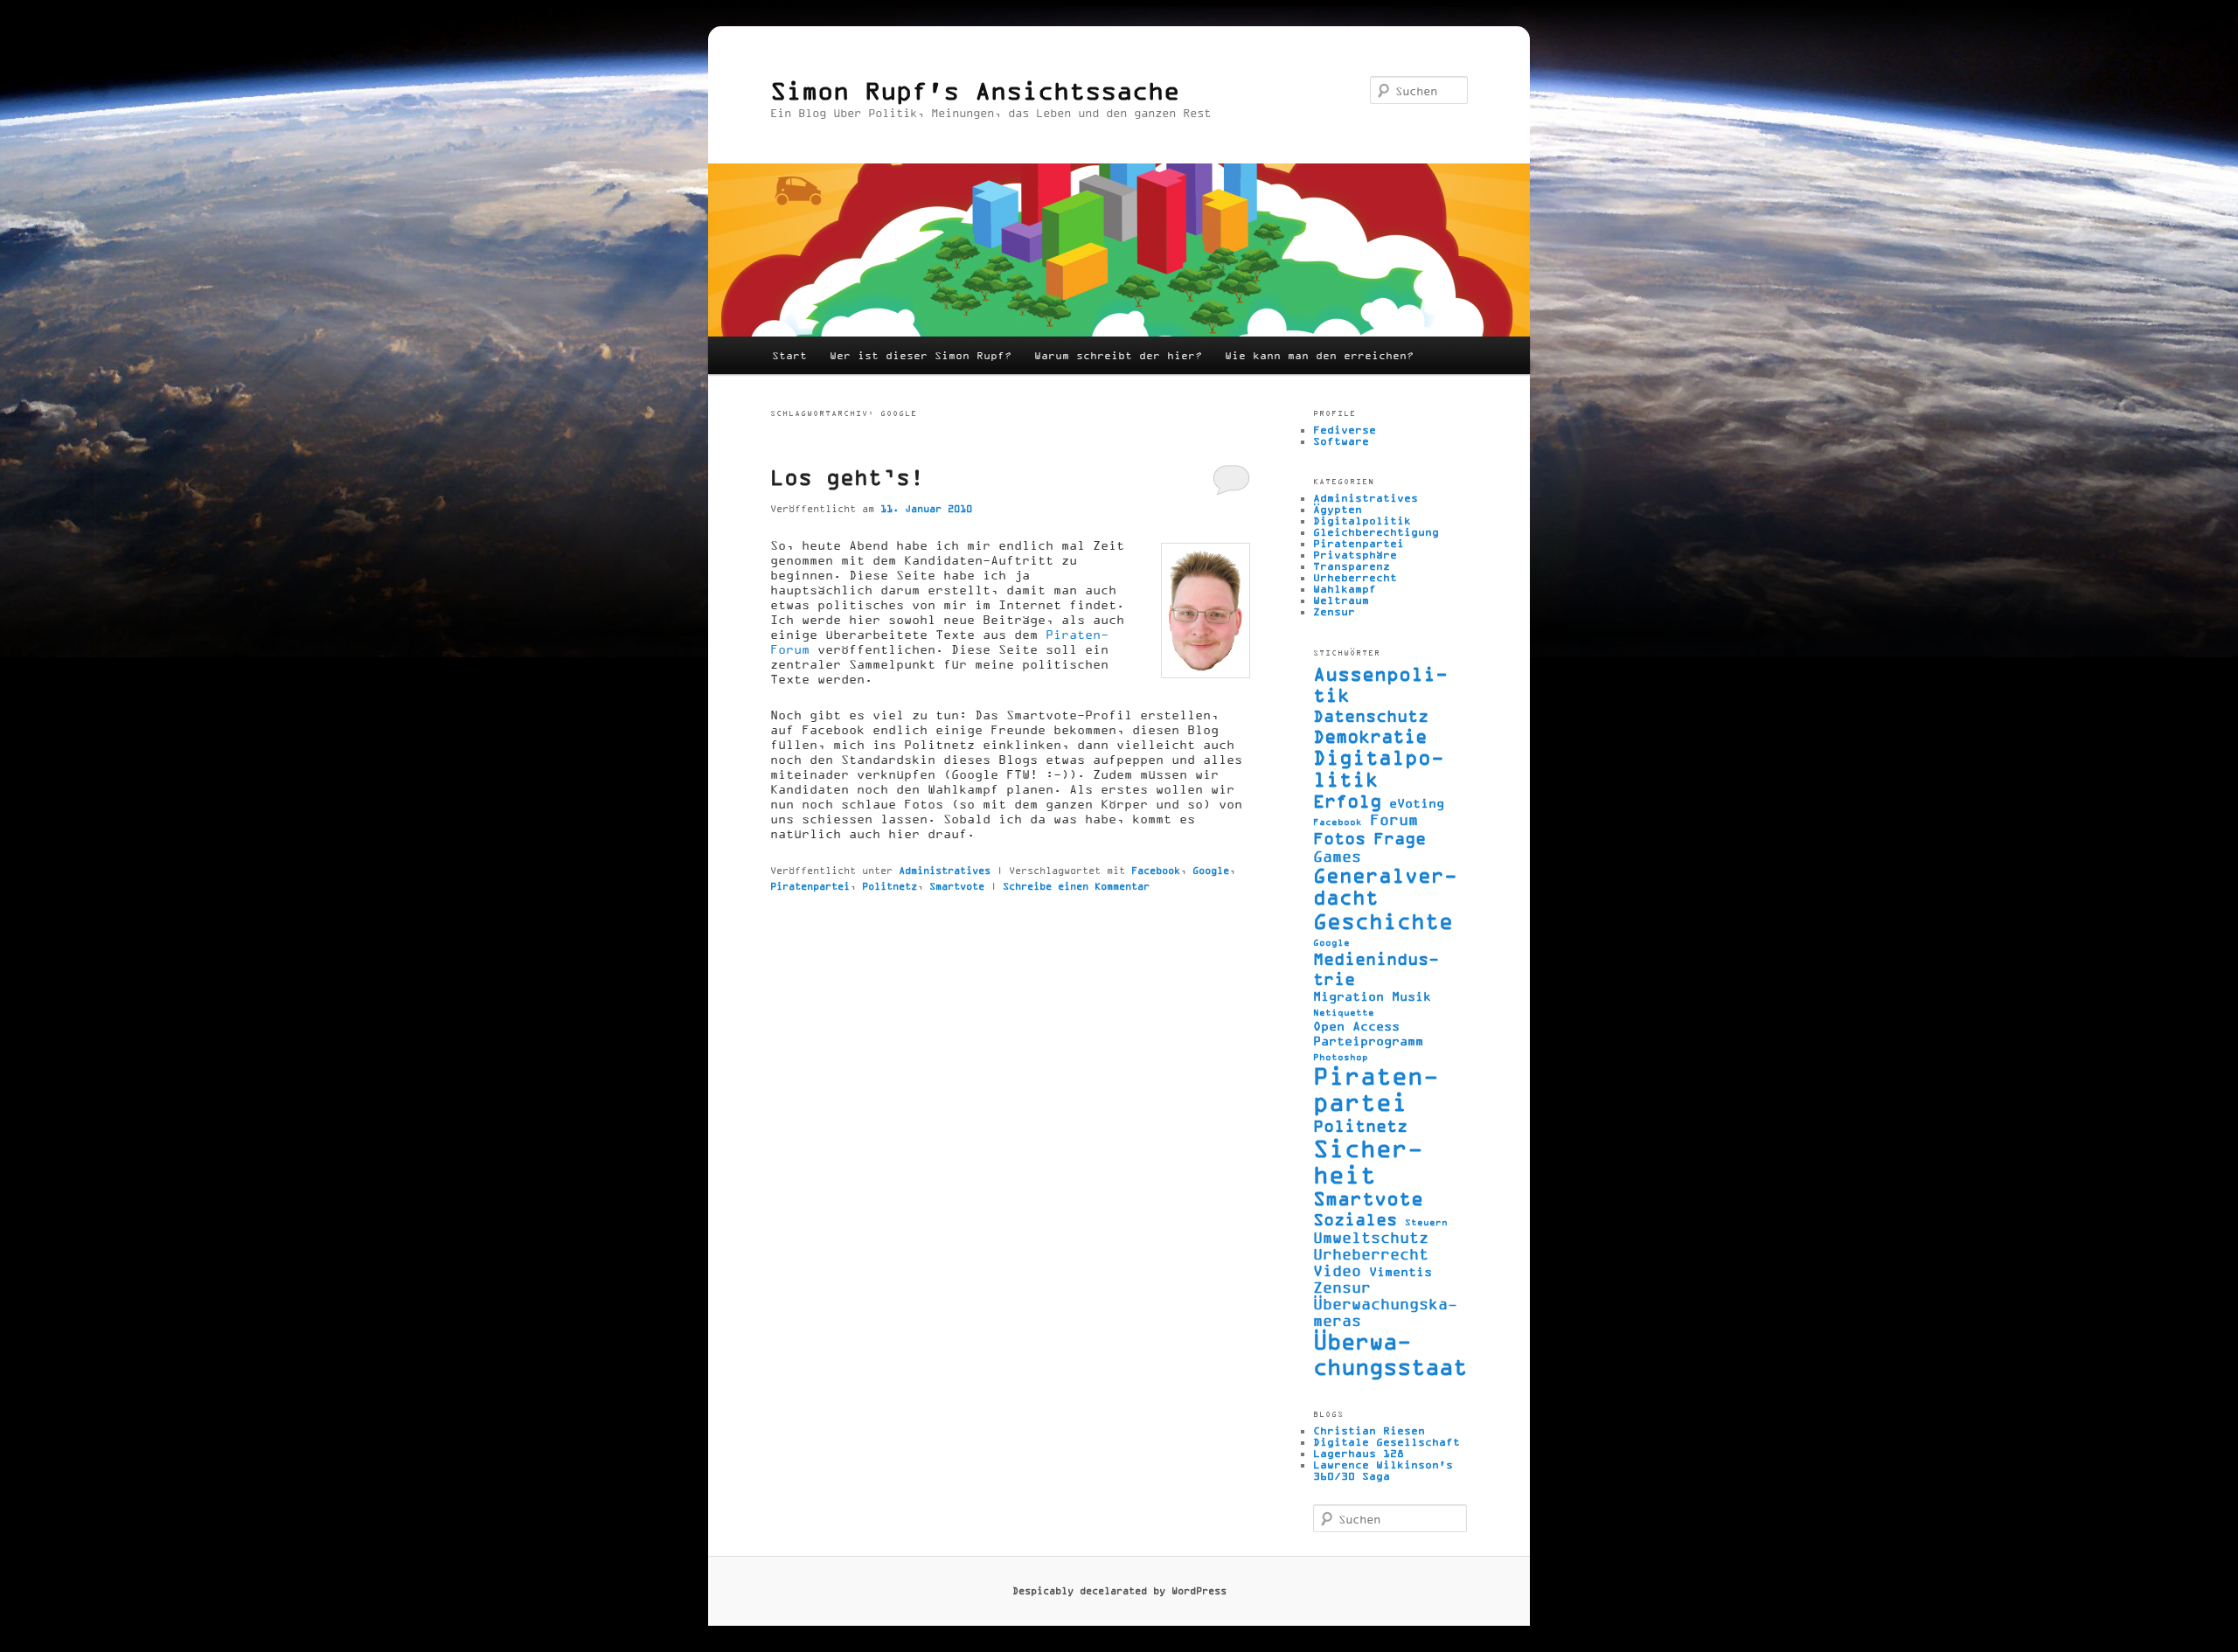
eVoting (1417, 803)
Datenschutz (1371, 715)
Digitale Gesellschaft (1387, 1442)
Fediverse (1345, 430)
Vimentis (1400, 1271)
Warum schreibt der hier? (1118, 355)
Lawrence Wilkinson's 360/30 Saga (1383, 1470)
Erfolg (1347, 801)
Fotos (1339, 838)
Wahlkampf (1345, 589)
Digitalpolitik (1362, 521)
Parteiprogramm (1368, 1041)
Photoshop (1341, 1057)
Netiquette (1344, 1012)
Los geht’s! (847, 477)
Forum (1394, 819)
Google (1211, 870)
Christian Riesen (1369, 1430)
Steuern (1426, 1222)
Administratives (945, 870)
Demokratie (1370, 736)
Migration (1348, 996)
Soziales (1355, 1219)
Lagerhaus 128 (1359, 1453)
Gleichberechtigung (1376, 532)
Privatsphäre (1355, 555)
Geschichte (1383, 921)
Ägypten (1338, 509)
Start (789, 355)
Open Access (1356, 1026)
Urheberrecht (1355, 577)
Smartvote (957, 886)
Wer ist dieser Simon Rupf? (921, 355)
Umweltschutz (1371, 1237)
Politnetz (890, 886)
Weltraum (1341, 600)
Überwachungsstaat (1390, 1354)
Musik (1411, 996)
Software (1341, 441)
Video (1337, 1270)
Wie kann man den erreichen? (1319, 355)
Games (1337, 856)
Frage (1400, 838)
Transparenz (1352, 566)
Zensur (1334, 611)
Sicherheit (1368, 1162)
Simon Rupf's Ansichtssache (975, 90)
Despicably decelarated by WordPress (1119, 1590)
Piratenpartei (810, 886)
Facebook (1156, 870)
